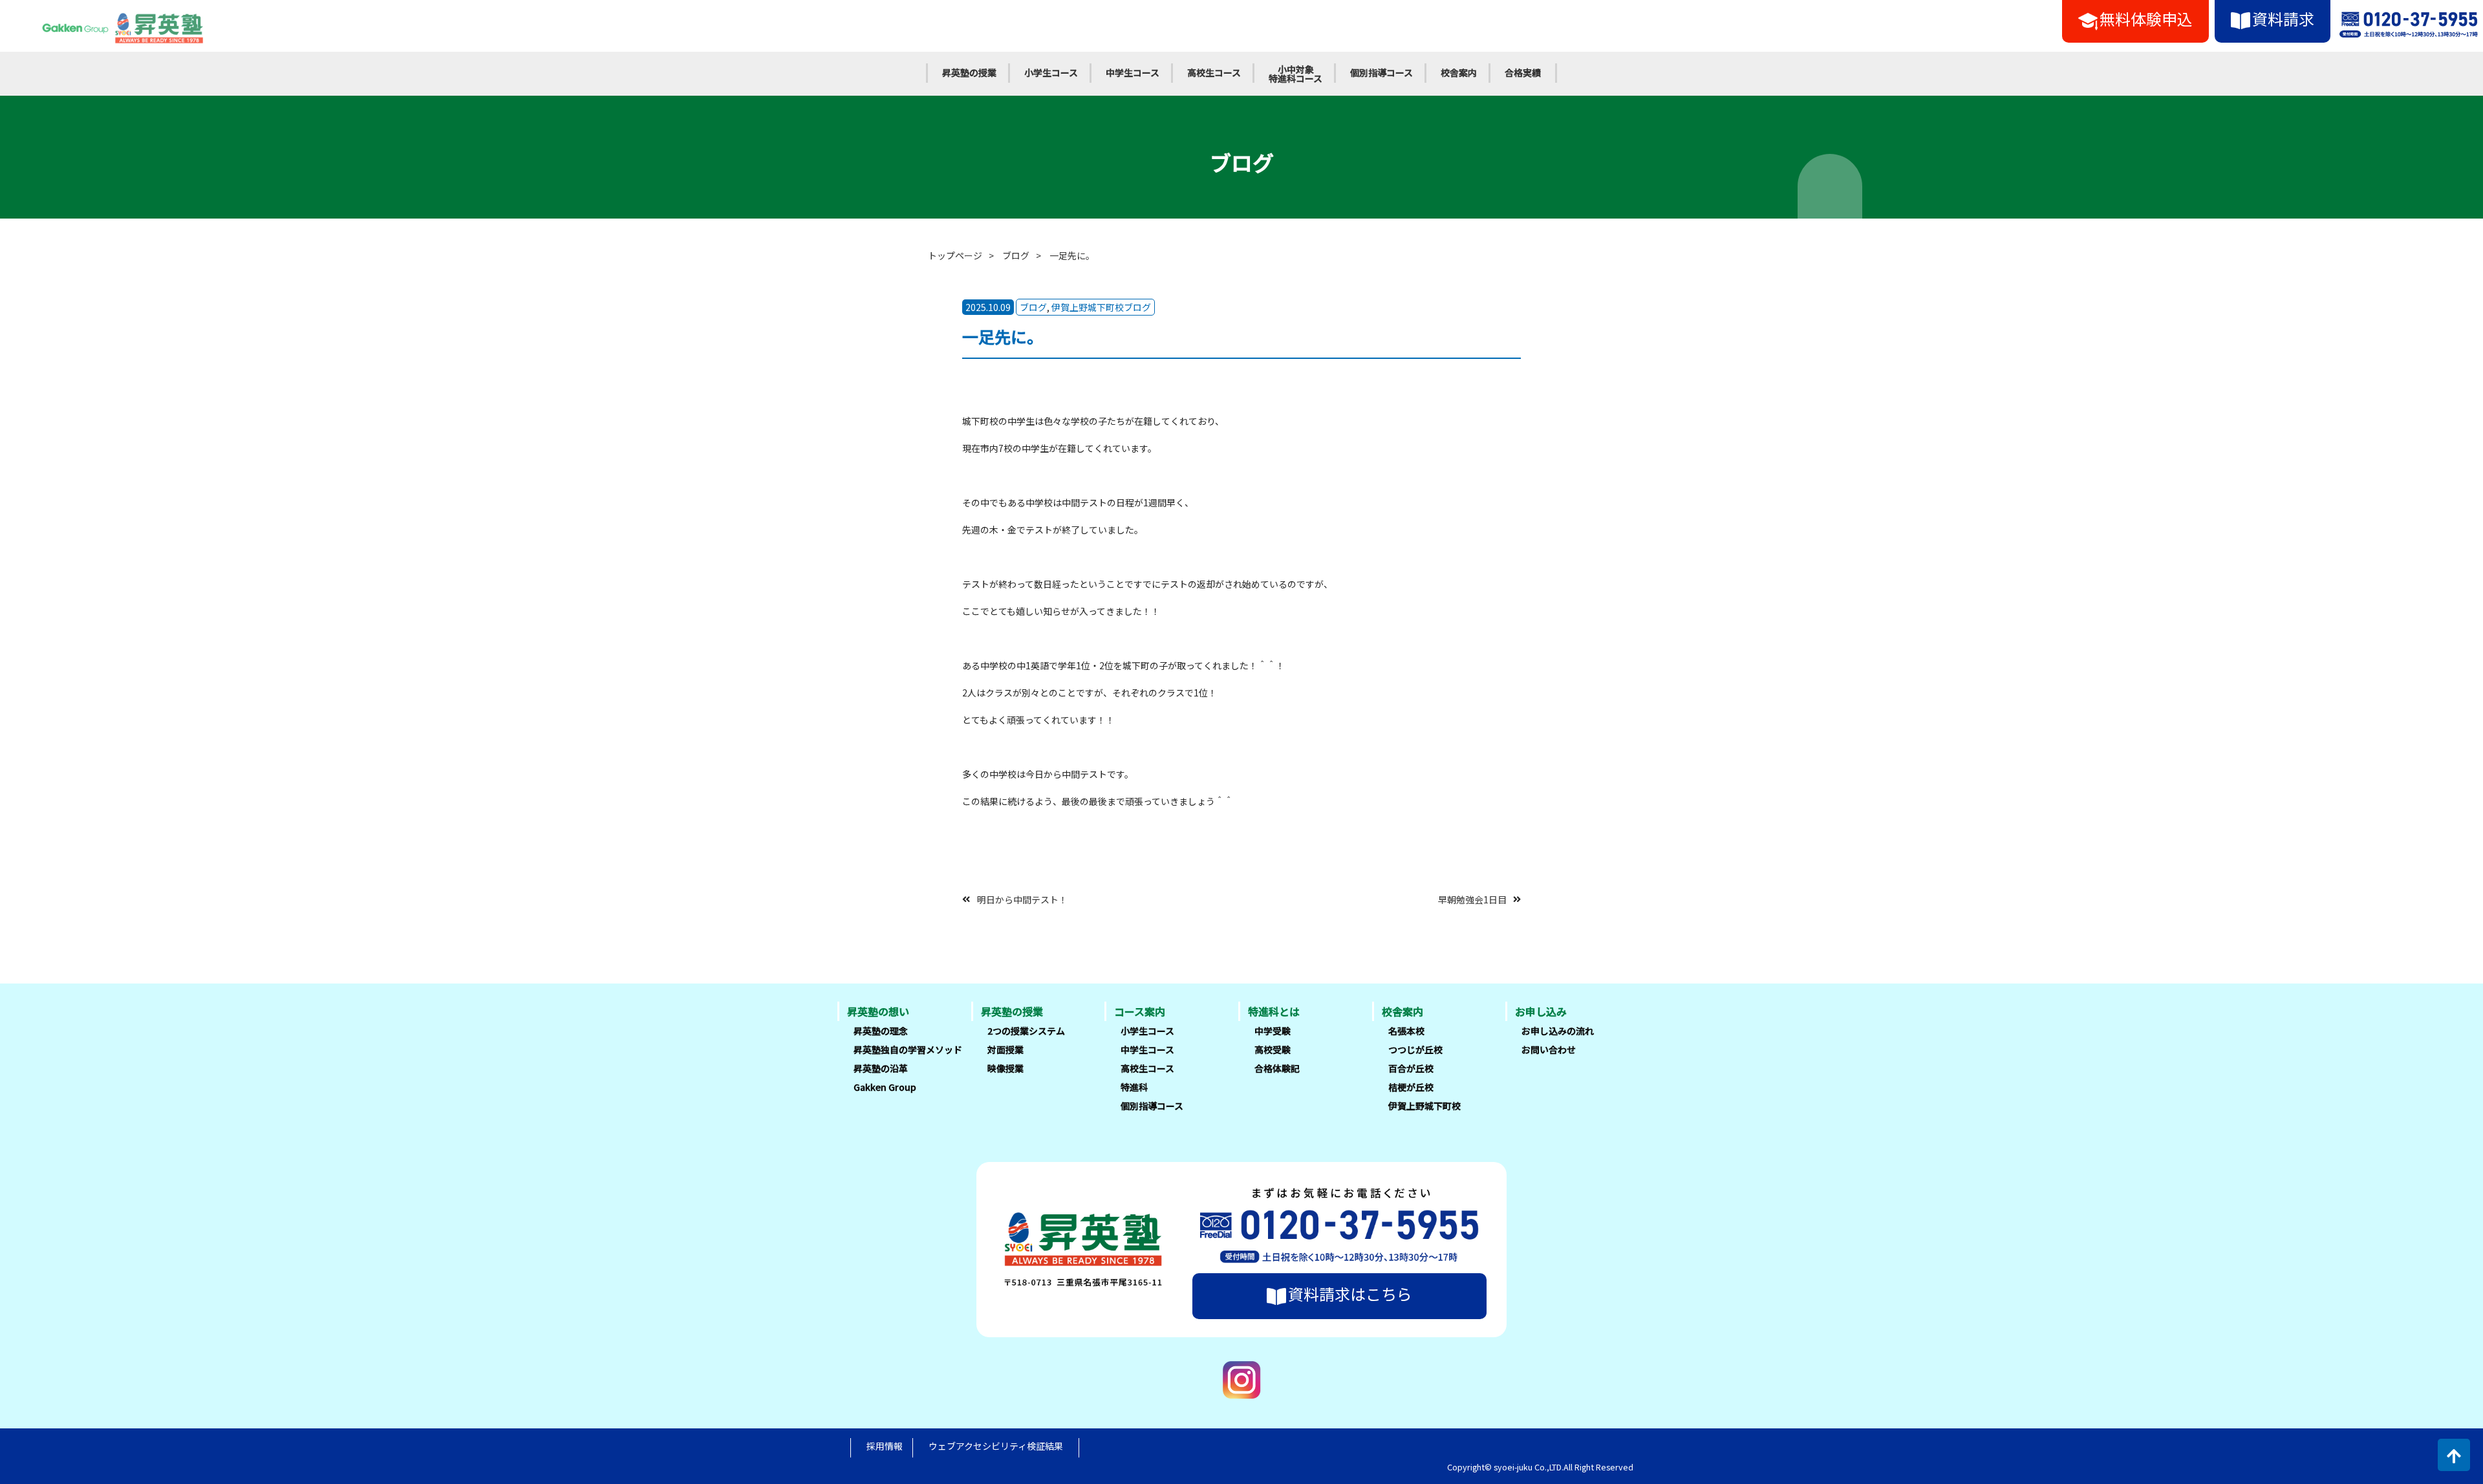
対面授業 (1005, 1049)
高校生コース (1214, 72)
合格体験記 (1277, 1068)
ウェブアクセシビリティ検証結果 (996, 1446)
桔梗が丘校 (1411, 1087)
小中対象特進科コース (1295, 74)
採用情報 (885, 1446)
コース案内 (1140, 1011)
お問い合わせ (1549, 1049)
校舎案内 (1459, 72)
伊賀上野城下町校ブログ (1101, 307)
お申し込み (1541, 1011)
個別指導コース (1381, 72)
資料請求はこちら (1350, 1294)
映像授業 (1005, 1068)
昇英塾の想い (878, 1011)
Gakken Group (885, 1087)
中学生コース (1133, 72)
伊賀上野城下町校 (1424, 1106)
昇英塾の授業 (969, 72)
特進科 (1134, 1087)
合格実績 (1523, 72)
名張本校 (1406, 1031)
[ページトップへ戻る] (2454, 1455)
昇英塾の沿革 (881, 1068)
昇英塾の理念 (881, 1031)
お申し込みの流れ (1558, 1031)
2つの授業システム (1026, 1031)
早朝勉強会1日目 (1472, 899)
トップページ (955, 255)
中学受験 (1273, 1031)
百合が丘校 (1411, 1068)
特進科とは (1274, 1011)
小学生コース (1051, 72)
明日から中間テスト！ (1022, 899)
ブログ (1016, 255)
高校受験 (1273, 1049)
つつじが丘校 (1415, 1049)
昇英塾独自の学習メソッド (908, 1049)
